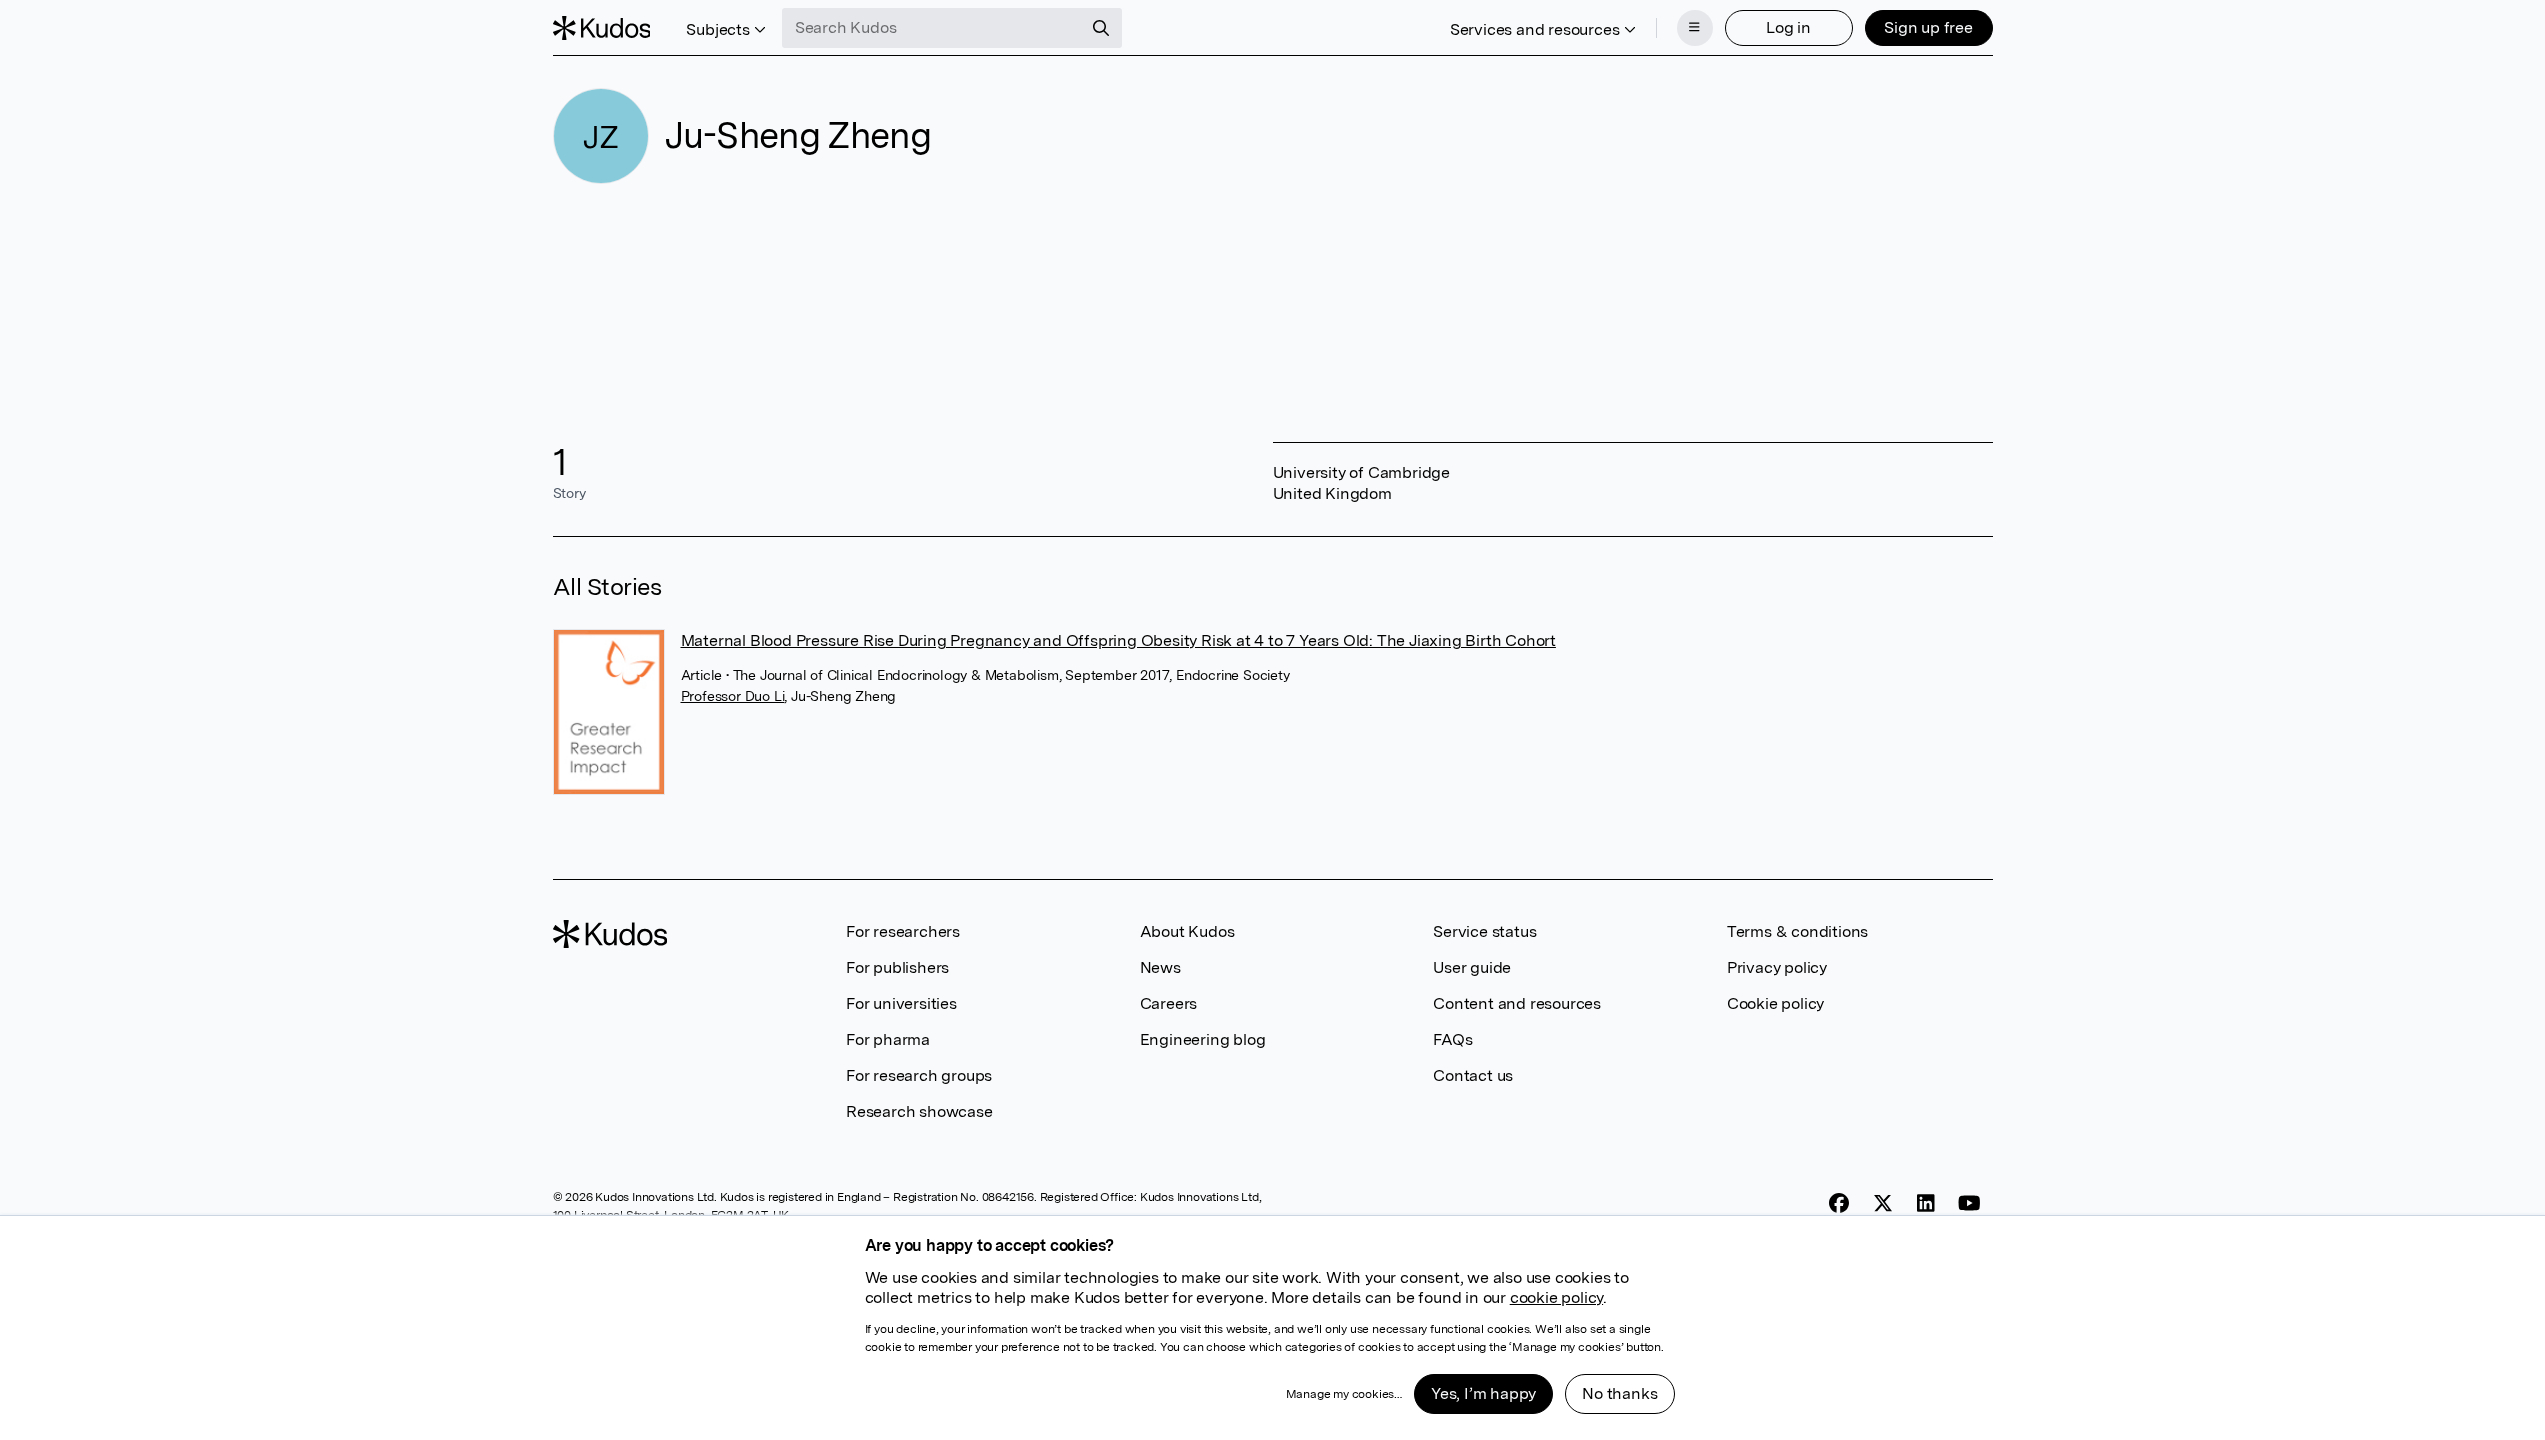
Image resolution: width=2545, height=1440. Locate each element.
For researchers (903, 931)
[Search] (1101, 28)
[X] (1883, 1203)
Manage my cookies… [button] (1344, 1394)
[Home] (602, 28)
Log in (1788, 27)
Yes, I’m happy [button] (1483, 1393)
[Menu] (1695, 28)
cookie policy (1556, 1297)
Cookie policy (1775, 1003)
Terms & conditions (1797, 931)
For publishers (897, 967)
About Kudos (1187, 931)
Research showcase (919, 1111)
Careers (1169, 1003)
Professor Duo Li (733, 696)
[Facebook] (1839, 1203)
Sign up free (1928, 27)
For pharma (888, 1039)
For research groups (919, 1075)
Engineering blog (1203, 1039)
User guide (1472, 967)
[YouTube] (1969, 1203)
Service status (1484, 931)
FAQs (1452, 1039)
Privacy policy (1777, 967)
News (1160, 967)
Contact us (1473, 1075)
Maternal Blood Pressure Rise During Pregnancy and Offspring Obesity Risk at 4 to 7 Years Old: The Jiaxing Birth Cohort (1118, 640)
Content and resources (1517, 1003)
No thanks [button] (1619, 1393)
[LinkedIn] (1926, 1203)
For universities (901, 1003)
